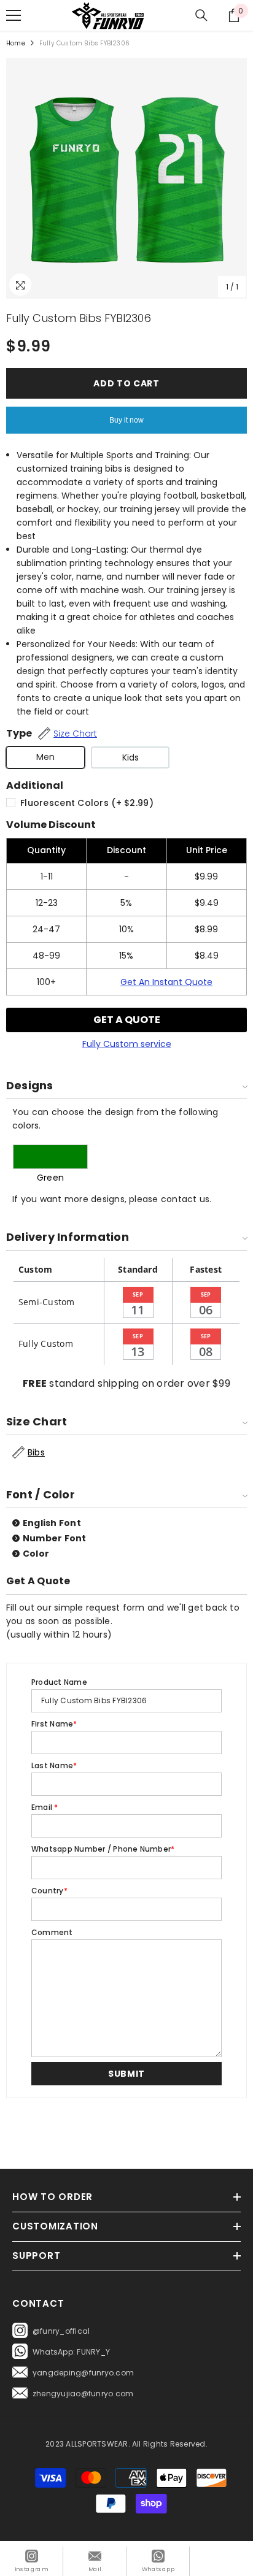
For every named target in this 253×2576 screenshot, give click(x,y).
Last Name (54, 1765)
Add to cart (126, 383)
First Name (54, 1724)
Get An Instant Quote (166, 982)
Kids (130, 757)
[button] (126, 2074)
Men (45, 757)
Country (49, 1891)
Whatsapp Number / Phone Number (103, 1849)
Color (36, 1554)
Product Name (59, 1682)
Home (16, 43)
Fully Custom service (127, 1044)
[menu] (14, 15)
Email (45, 1807)
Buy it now (126, 420)
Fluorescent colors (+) (87, 803)
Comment (52, 1932)
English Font (52, 1523)
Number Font (55, 1538)
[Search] (201, 15)
